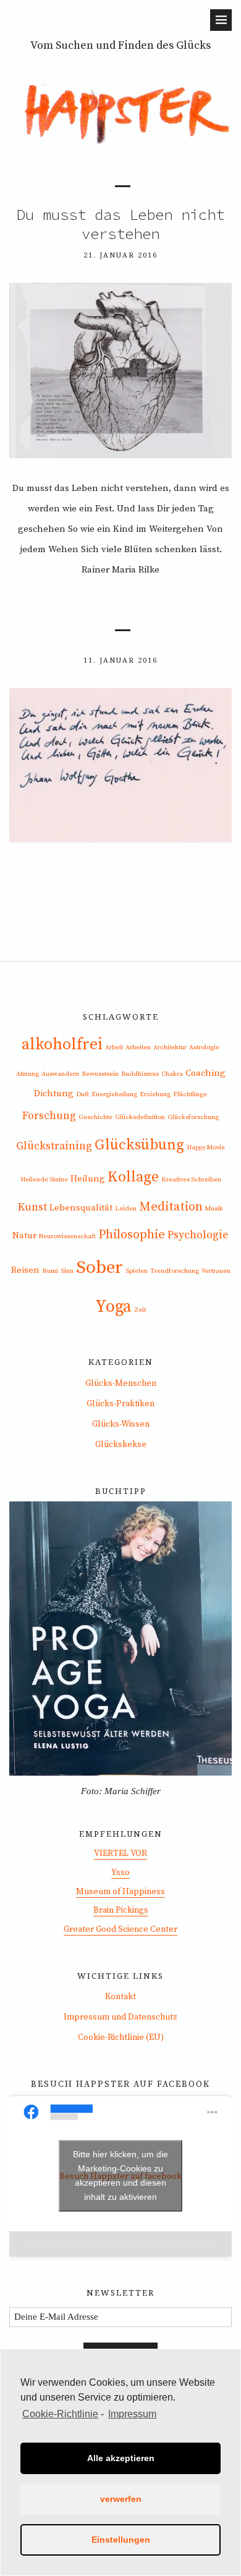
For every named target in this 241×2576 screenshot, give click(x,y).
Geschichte (95, 1117)
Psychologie (198, 1235)
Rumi (50, 1271)
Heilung (88, 1179)
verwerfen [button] (121, 2499)
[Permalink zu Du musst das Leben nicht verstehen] (120, 455)
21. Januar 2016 (120, 255)
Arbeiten (138, 1047)
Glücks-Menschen (121, 1383)
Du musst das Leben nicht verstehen (120, 224)
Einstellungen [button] (121, 2540)
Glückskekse (121, 1445)
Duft (82, 1094)
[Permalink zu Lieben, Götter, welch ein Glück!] (120, 839)
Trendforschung (175, 1271)
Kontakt (120, 1997)
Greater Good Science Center (120, 1929)
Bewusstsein (100, 1074)
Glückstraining (54, 1146)
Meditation (171, 1207)
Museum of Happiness (120, 1892)
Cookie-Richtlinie (60, 2414)
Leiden (126, 1209)
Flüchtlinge (190, 1094)
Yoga (113, 1307)
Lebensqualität (81, 1208)
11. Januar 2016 (120, 660)
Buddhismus (140, 1074)
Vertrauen (216, 1271)
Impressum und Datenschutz (120, 2017)
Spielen (137, 1271)
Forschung (49, 1116)
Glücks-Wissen (121, 1424)
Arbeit (114, 1047)
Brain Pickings (121, 1910)
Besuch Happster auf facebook (120, 2084)
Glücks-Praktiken (120, 1404)
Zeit (140, 1310)
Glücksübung (139, 1145)
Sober (99, 1268)
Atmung (27, 1074)
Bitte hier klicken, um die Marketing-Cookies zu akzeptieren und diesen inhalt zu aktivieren (120, 2175)
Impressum (132, 2414)
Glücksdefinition (140, 1117)
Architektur (170, 1047)
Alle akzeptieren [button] (121, 2458)
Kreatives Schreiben (191, 1180)
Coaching (205, 1073)
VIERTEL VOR (120, 1853)
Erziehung (155, 1094)
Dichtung (54, 1093)
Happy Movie (206, 1147)
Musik (214, 1209)
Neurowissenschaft (67, 1236)
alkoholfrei (62, 1045)
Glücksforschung (193, 1117)
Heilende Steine (44, 1180)
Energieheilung (114, 1094)
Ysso (120, 1873)
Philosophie (132, 1235)
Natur (24, 1236)
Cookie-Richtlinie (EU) (121, 2037)
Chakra (172, 1074)
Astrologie (204, 1047)
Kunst (32, 1207)
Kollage (133, 1177)
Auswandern (60, 1074)
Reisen (25, 1270)
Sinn (67, 1271)
